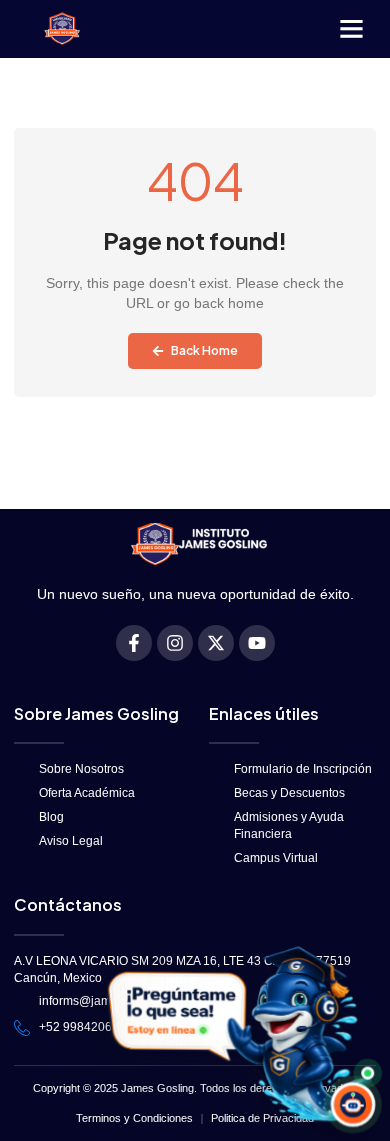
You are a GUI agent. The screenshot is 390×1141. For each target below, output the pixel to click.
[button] (351, 29)
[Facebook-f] (134, 643)
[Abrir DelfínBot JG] (236, 1033)
